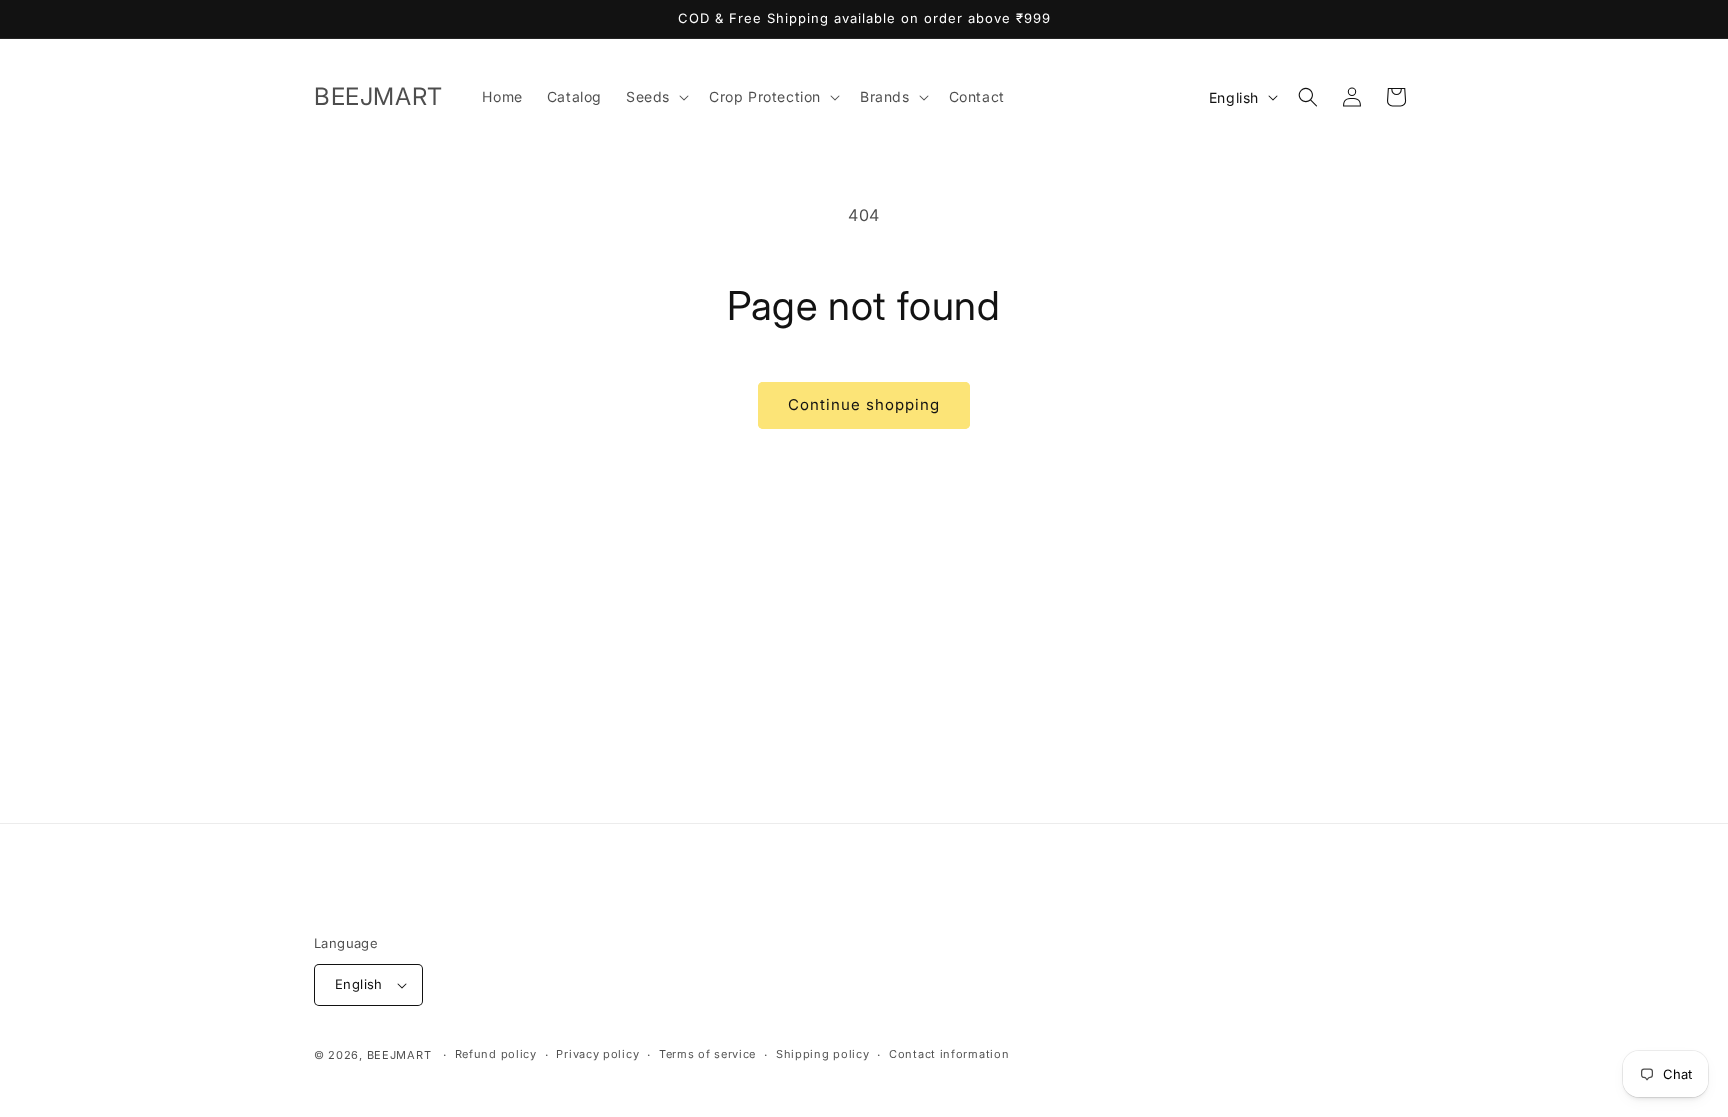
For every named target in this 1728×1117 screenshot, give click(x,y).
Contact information (949, 1054)
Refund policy (496, 1054)
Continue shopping (864, 404)
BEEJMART (399, 1055)
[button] (655, 97)
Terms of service (707, 1054)
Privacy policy (597, 1054)
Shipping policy (823, 1054)
